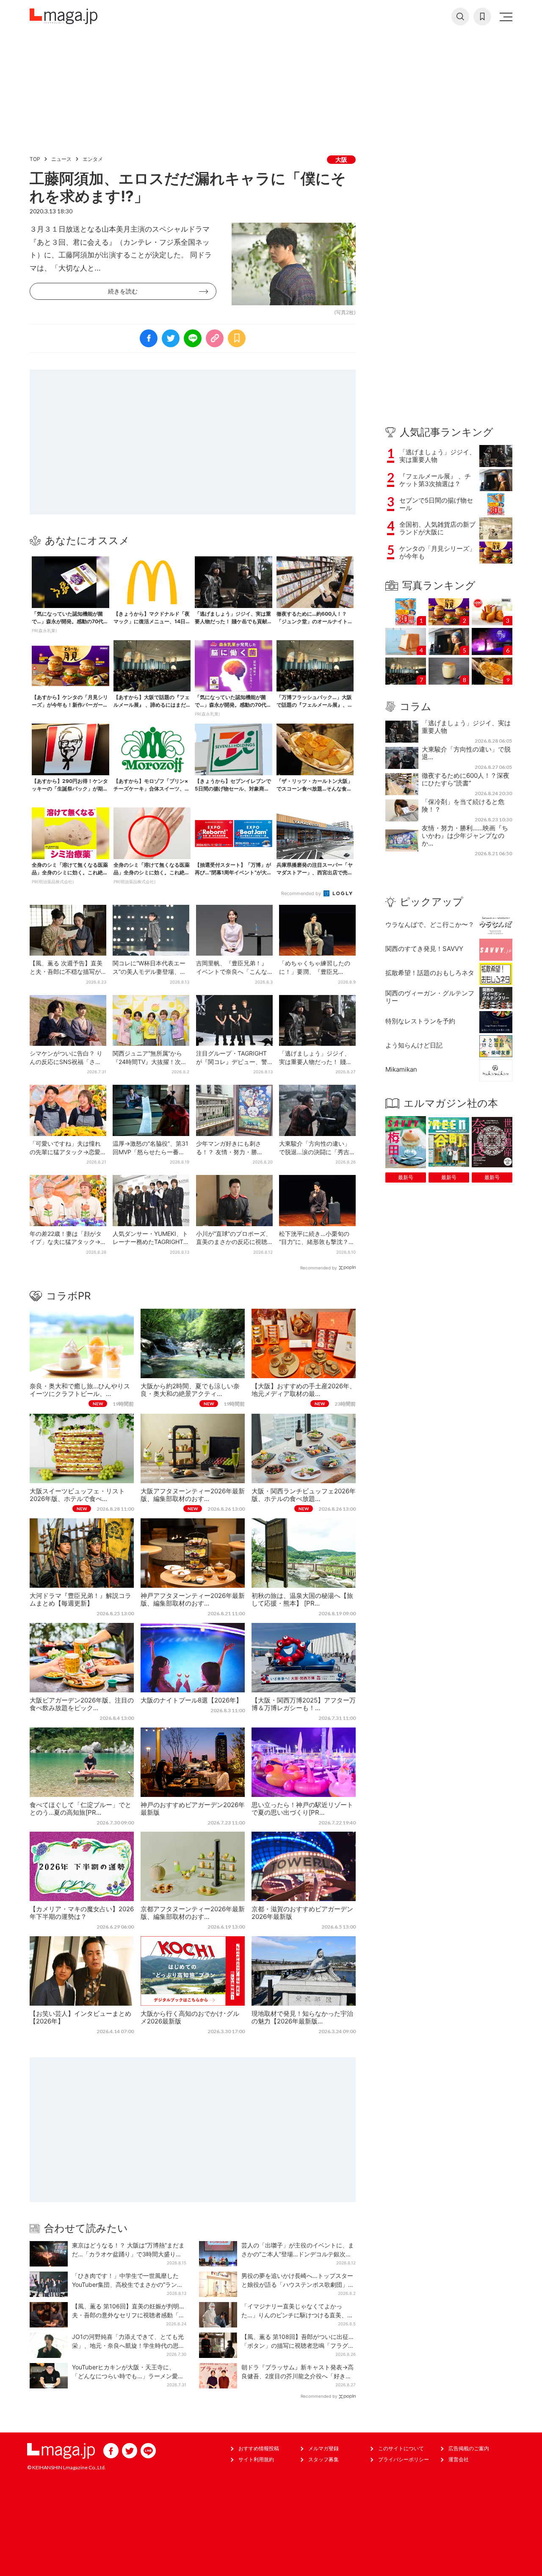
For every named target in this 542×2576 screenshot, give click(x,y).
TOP (35, 159)
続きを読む (123, 291)
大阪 (341, 159)
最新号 (406, 1177)
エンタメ (93, 159)
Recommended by (302, 893)
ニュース (61, 159)
